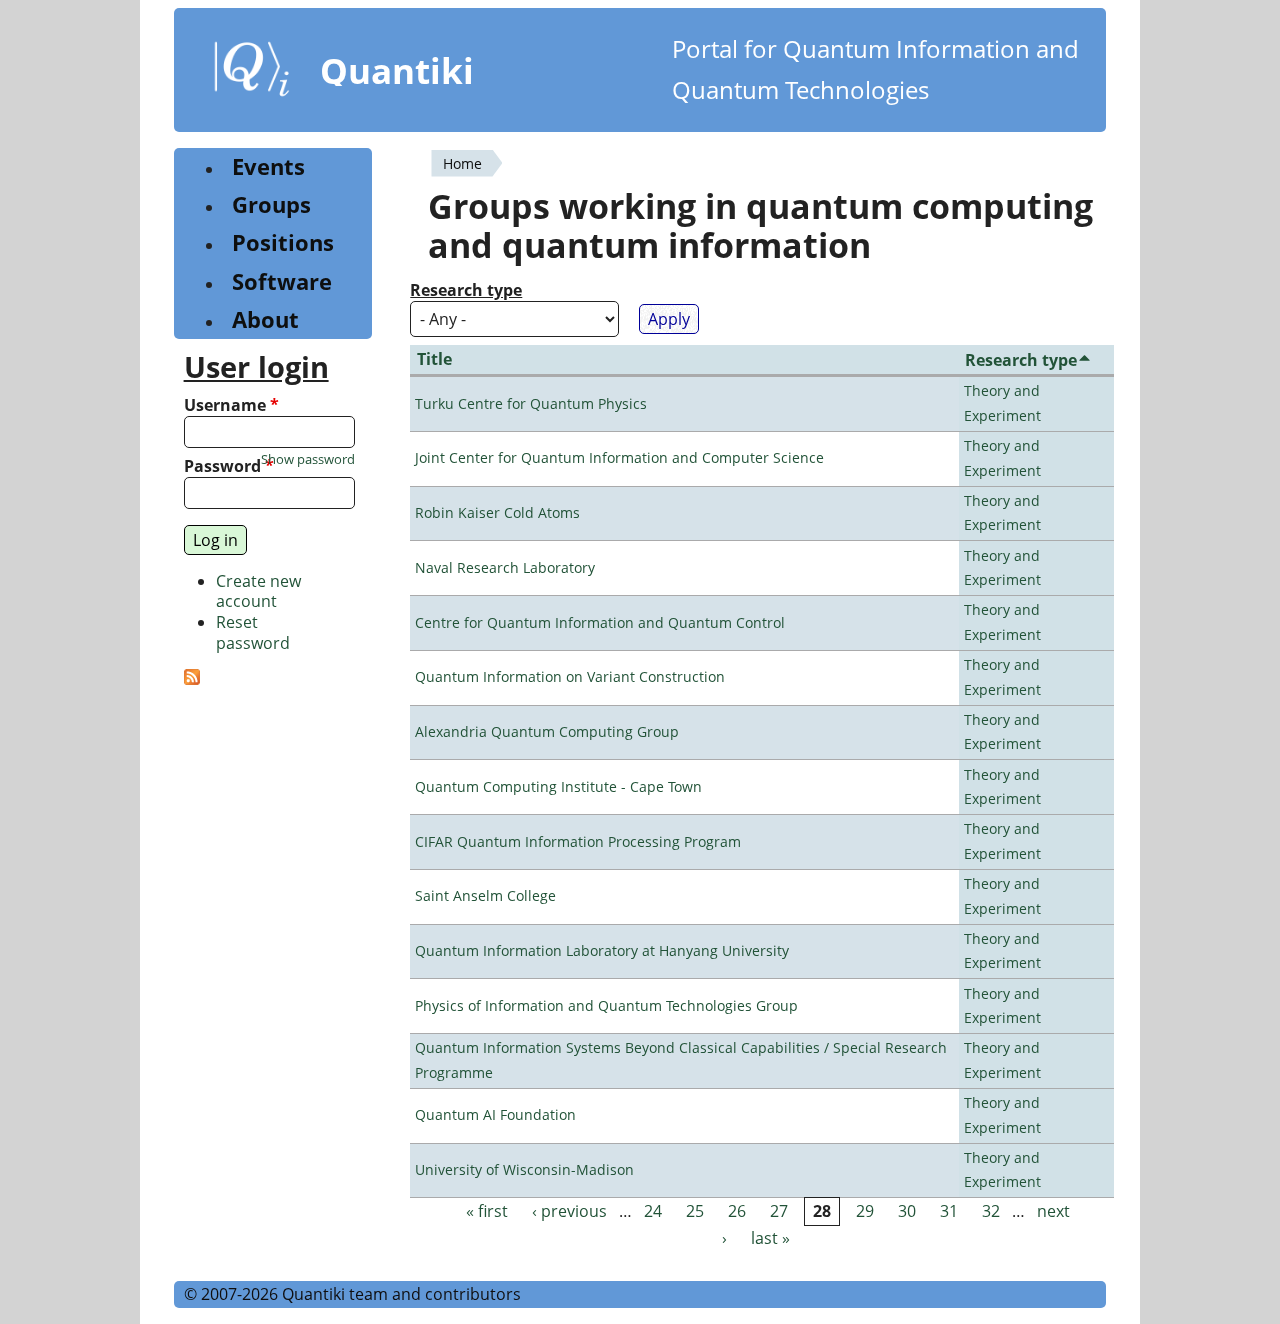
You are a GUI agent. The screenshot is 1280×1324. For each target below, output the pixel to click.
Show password (308, 459)
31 (949, 1211)
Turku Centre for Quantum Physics (531, 403)
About (265, 319)
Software (282, 281)
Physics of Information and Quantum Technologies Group (606, 1005)
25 (695, 1211)
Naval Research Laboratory (505, 567)
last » (770, 1238)
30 (907, 1211)
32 (991, 1211)
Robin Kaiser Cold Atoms (497, 512)
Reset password (253, 632)
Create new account (258, 591)
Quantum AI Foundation (495, 1114)
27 (779, 1211)
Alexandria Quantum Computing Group (547, 731)
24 (653, 1211)
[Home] (252, 73)
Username (231, 405)
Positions (283, 242)
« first (487, 1211)
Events (268, 166)
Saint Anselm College (485, 895)
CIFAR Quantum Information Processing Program (578, 841)
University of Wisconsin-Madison (524, 1169)
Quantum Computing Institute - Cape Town (558, 786)
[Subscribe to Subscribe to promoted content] (192, 679)
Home (462, 163)
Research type (466, 290)
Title (434, 359)
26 (737, 1211)
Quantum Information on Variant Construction (570, 676)
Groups (271, 204)
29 (865, 1211)
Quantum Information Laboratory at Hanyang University (602, 950)
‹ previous (569, 1211)
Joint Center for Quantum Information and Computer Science (619, 457)
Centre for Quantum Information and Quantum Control (600, 622)
